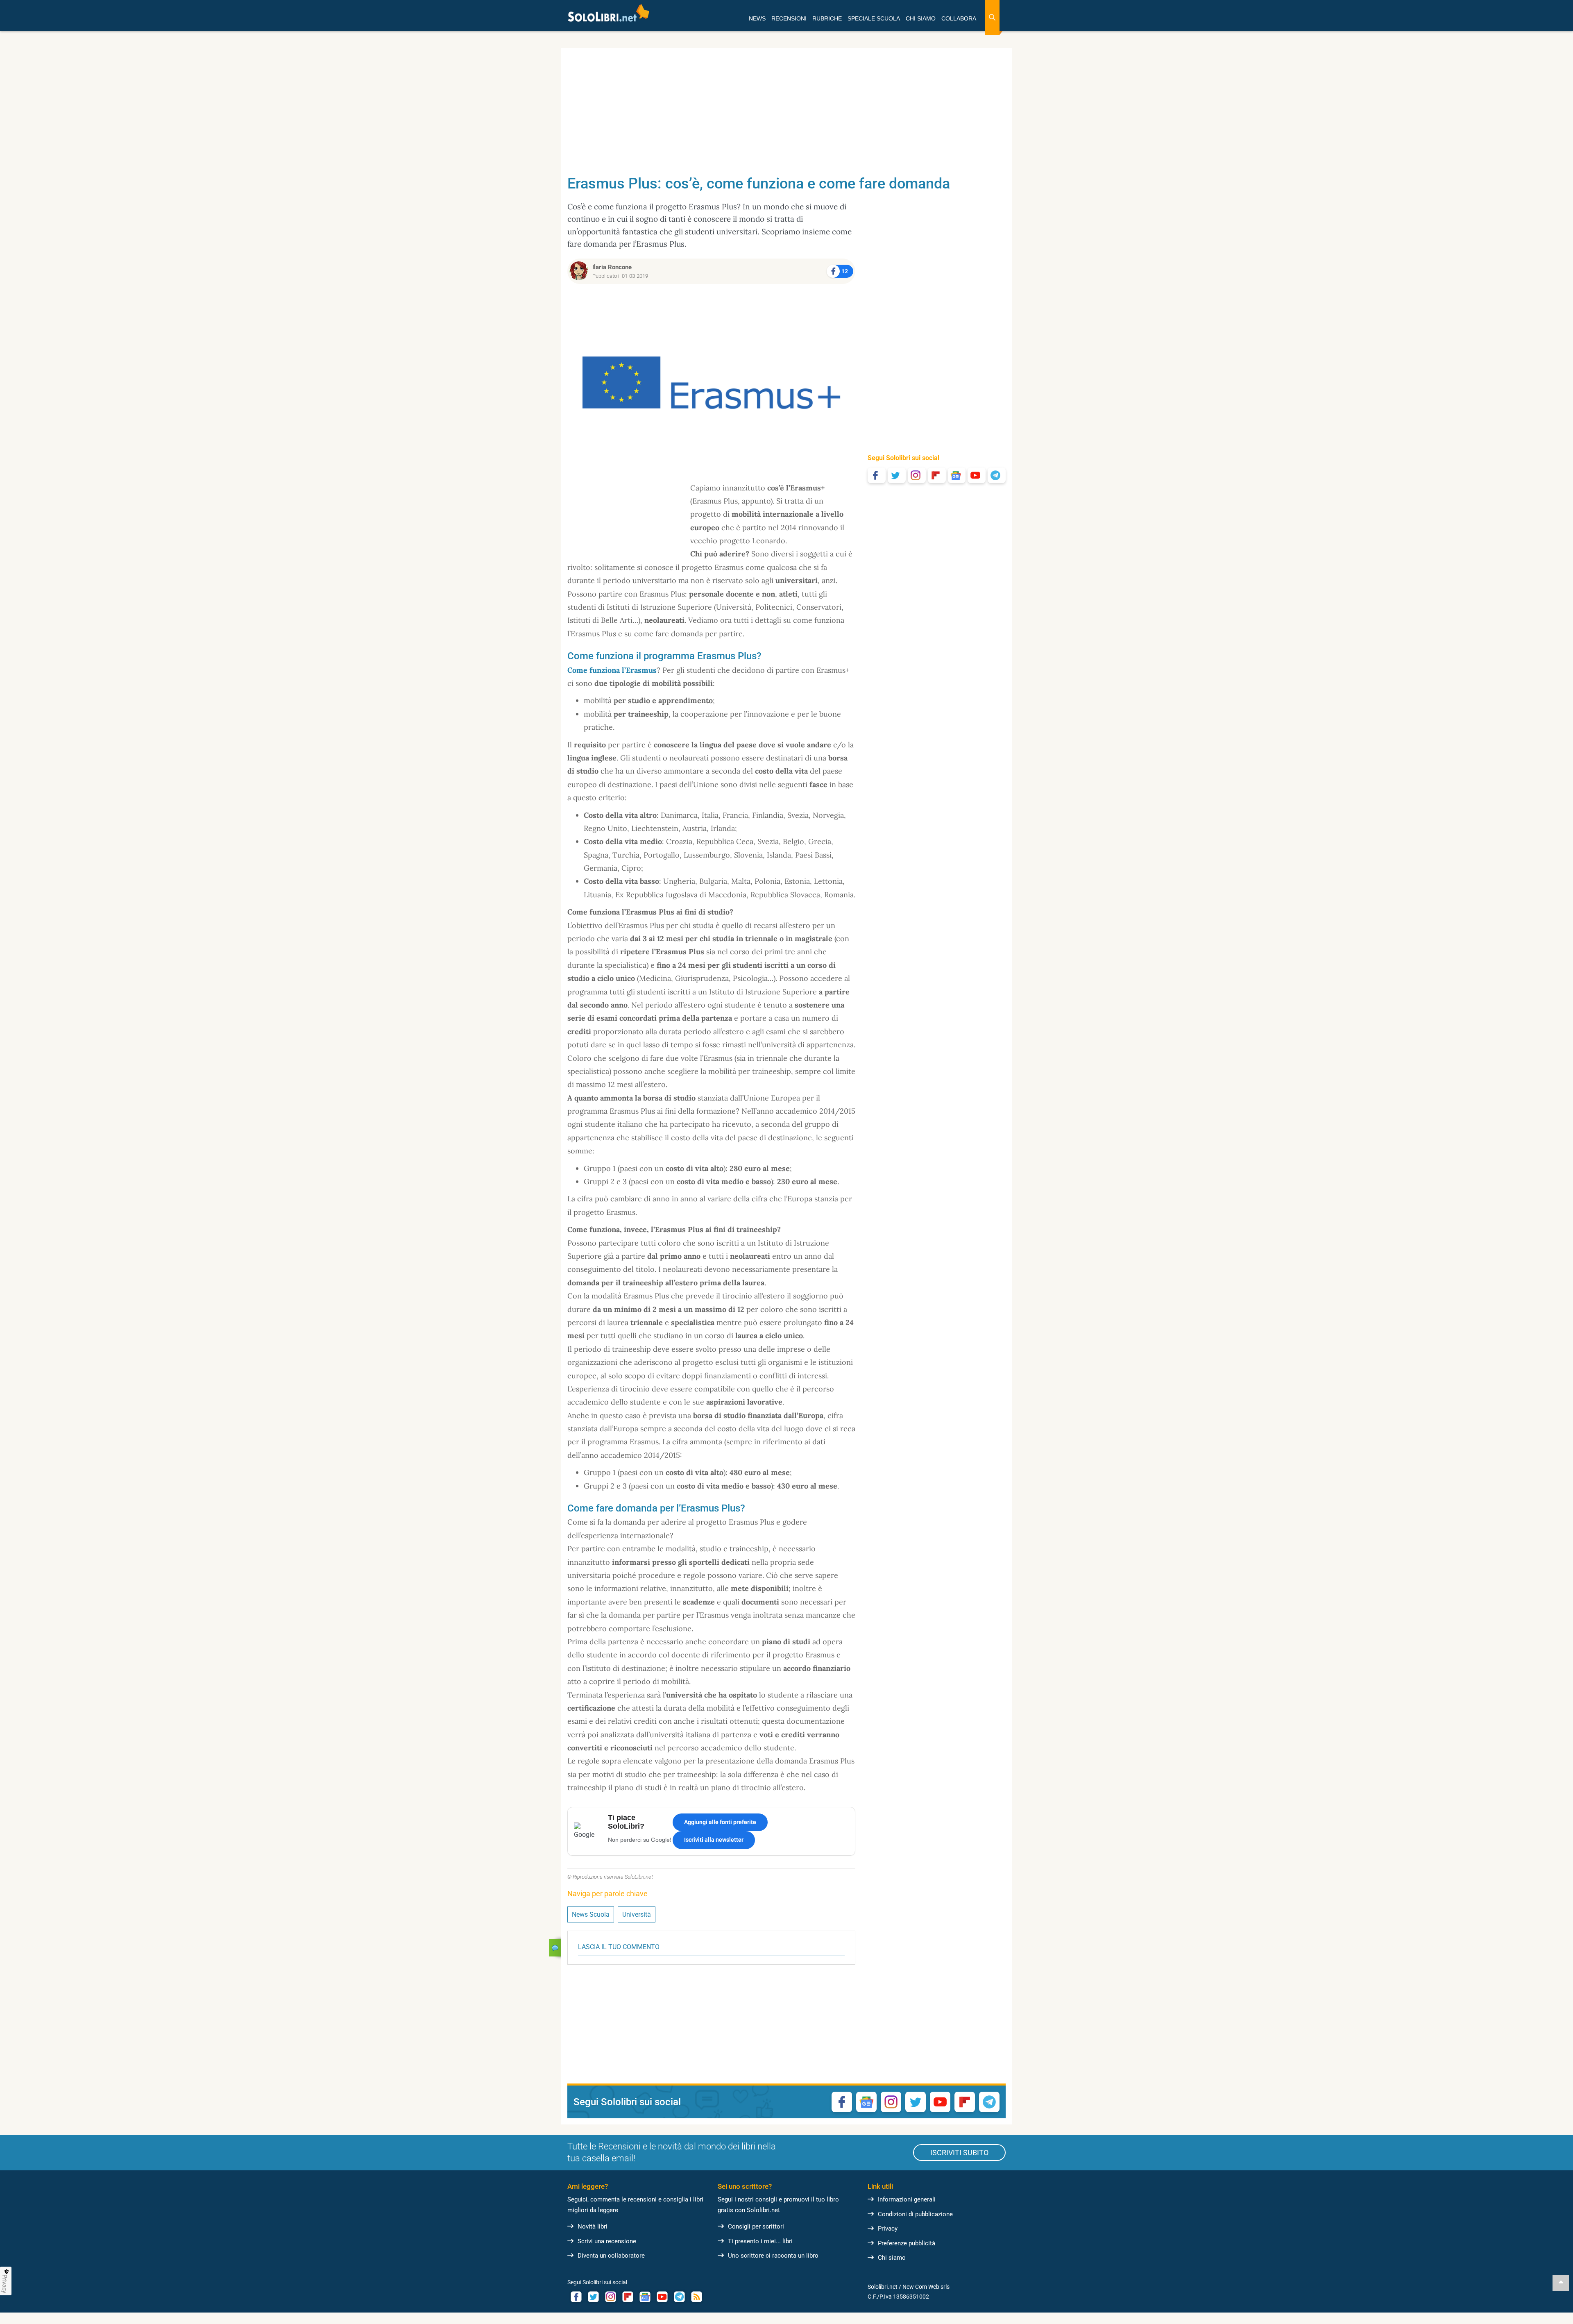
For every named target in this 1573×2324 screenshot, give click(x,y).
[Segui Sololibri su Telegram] (997, 475)
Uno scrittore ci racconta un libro (773, 2256)
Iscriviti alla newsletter (714, 1840)
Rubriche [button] (827, 18)
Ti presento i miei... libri (760, 2241)
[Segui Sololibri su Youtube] (977, 475)
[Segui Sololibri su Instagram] (917, 475)
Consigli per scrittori (756, 2226)
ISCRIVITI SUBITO (959, 2153)
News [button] (757, 18)
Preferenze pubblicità (907, 2243)
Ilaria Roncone (612, 267)
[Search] (992, 17)
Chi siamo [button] (921, 18)
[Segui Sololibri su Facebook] (877, 475)
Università (637, 1914)
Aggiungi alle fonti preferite (720, 1822)
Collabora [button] (959, 18)
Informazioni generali (907, 2199)
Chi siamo (892, 2258)
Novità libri (593, 2226)
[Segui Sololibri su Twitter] (897, 475)
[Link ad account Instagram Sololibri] (610, 2297)
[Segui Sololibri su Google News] (957, 475)
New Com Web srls (926, 2287)
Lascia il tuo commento (619, 1947)
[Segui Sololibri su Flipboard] (937, 475)
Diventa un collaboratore (611, 2256)
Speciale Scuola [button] (874, 18)
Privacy (888, 2229)
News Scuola (591, 1914)
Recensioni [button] (789, 18)
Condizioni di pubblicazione (915, 2214)
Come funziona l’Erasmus (612, 670)
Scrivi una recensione (607, 2241)
